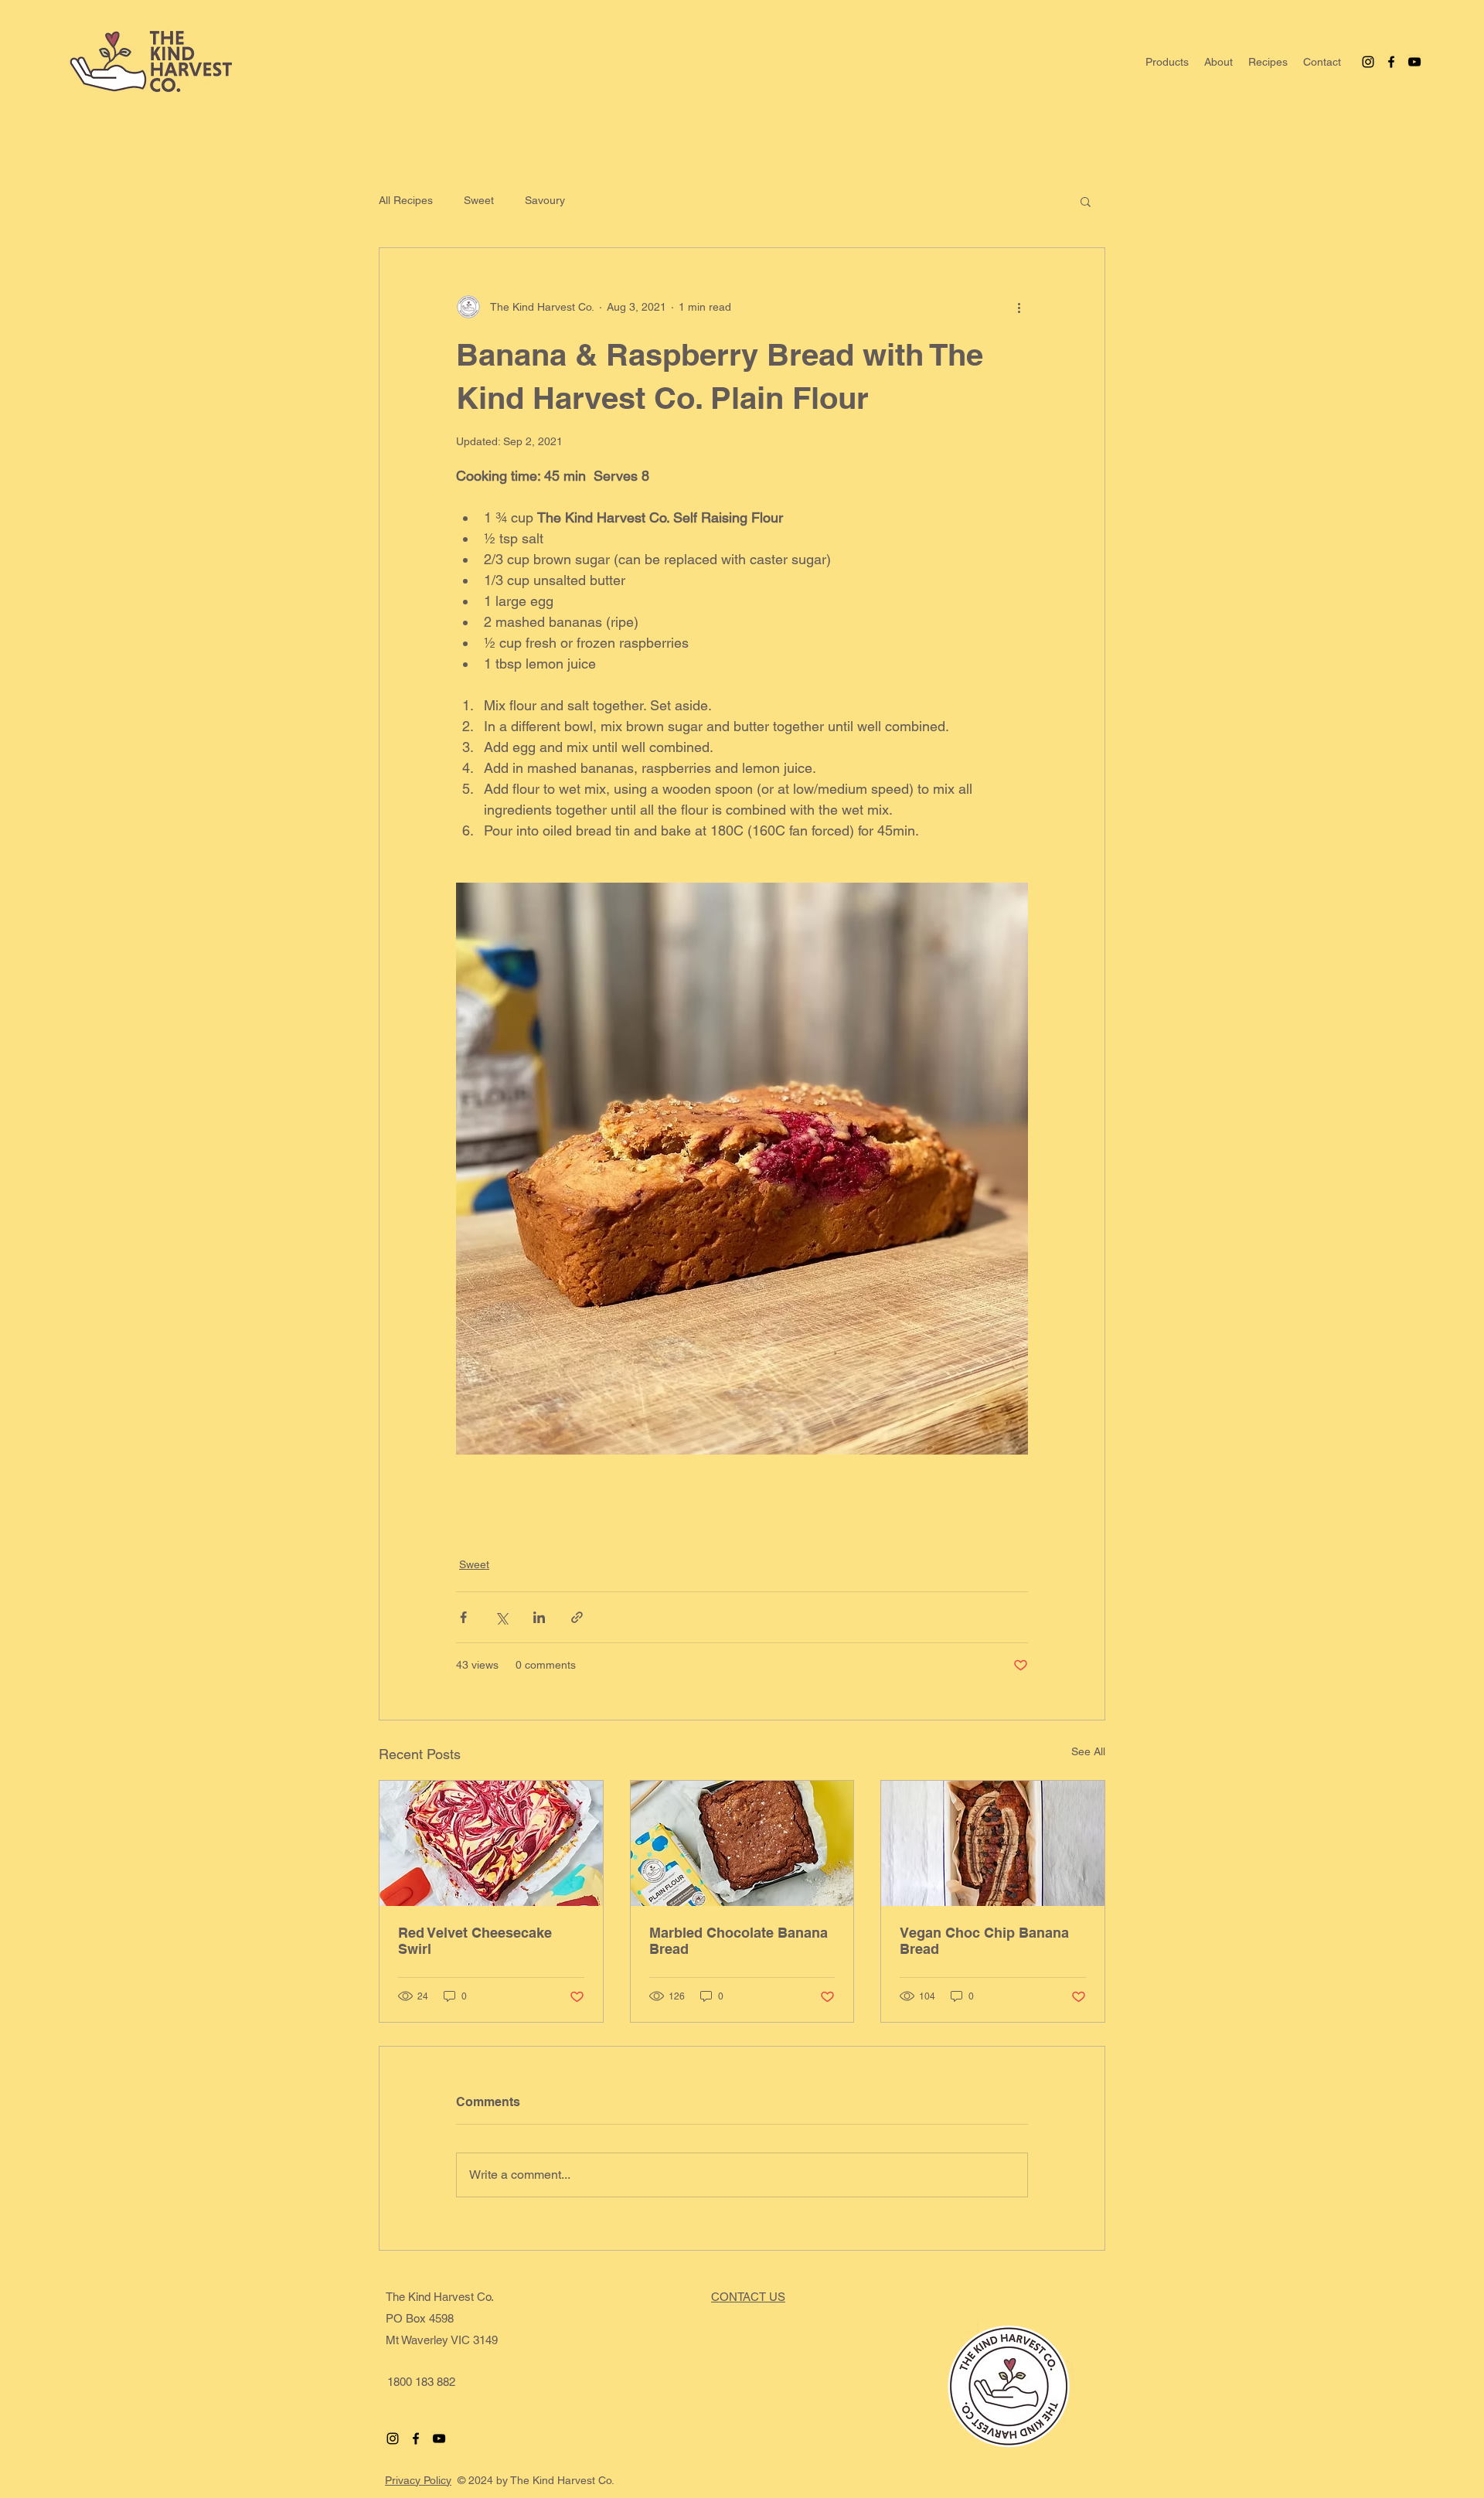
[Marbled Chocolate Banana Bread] (742, 1843)
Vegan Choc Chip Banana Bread (984, 1941)
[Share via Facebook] (463, 1617)
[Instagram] (1368, 62)
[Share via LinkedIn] (539, 1617)
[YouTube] (1414, 62)
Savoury (545, 200)
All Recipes (406, 200)
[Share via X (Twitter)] (501, 1617)
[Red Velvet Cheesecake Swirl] (491, 1843)
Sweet (479, 200)
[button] (1219, 62)
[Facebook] (1391, 62)
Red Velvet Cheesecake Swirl (475, 1941)
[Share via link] (577, 1617)
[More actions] (1019, 307)
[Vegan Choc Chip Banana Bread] (993, 1843)
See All (1088, 1751)
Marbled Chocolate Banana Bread (739, 1941)
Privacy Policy (418, 2480)
